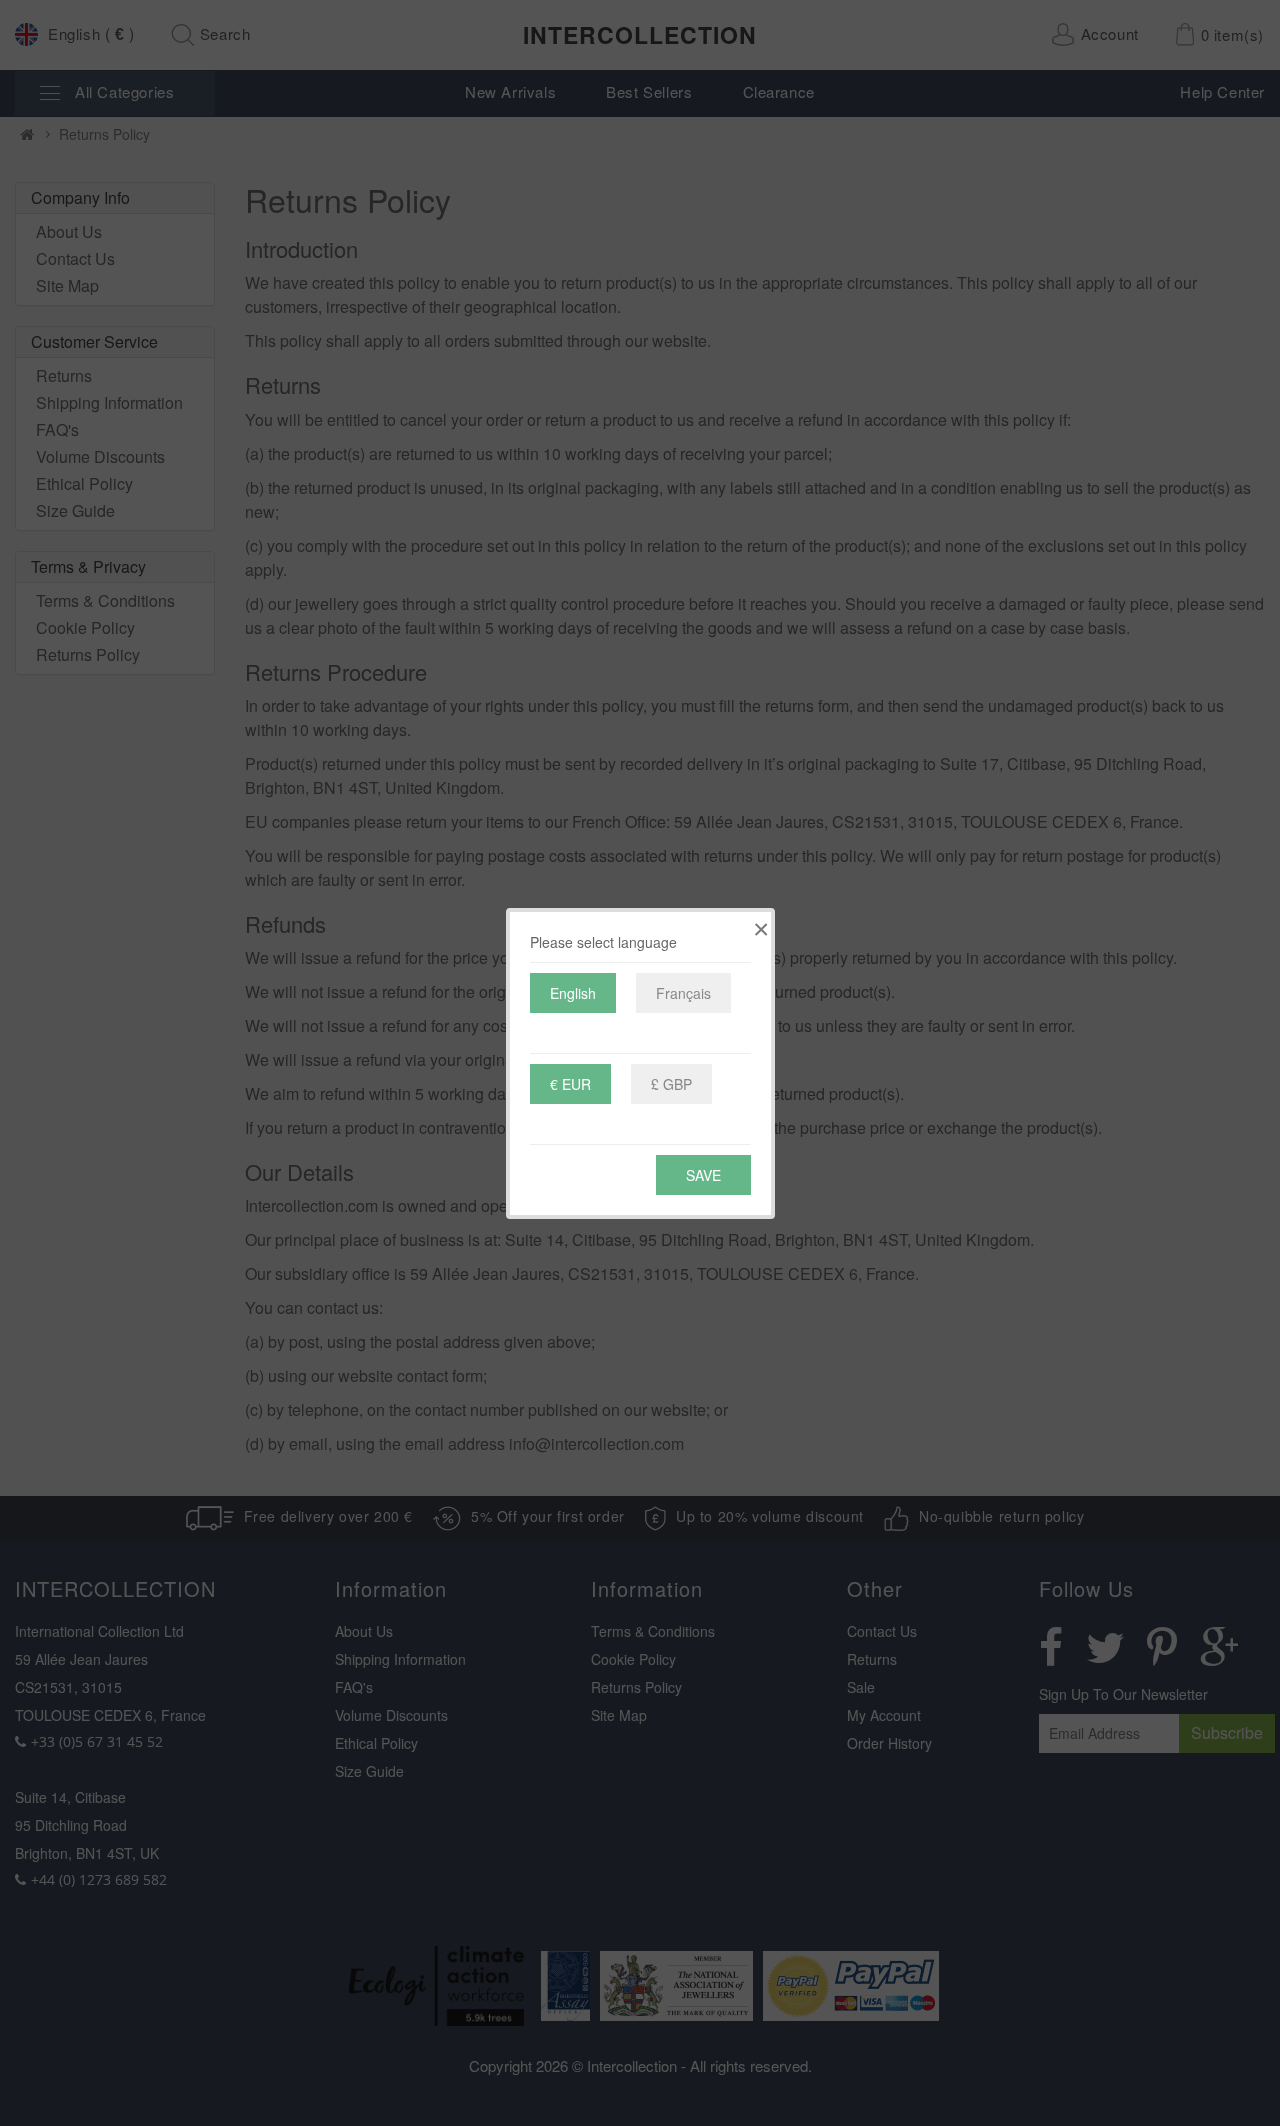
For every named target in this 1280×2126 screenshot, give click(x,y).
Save (703, 1175)
